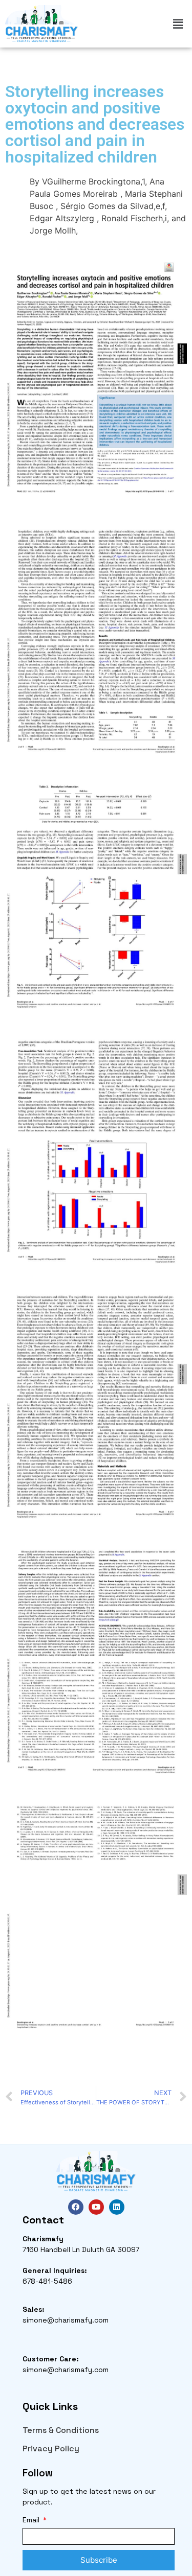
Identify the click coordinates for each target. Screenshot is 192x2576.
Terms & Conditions (61, 2430)
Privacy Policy (51, 2449)
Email (32, 2520)
